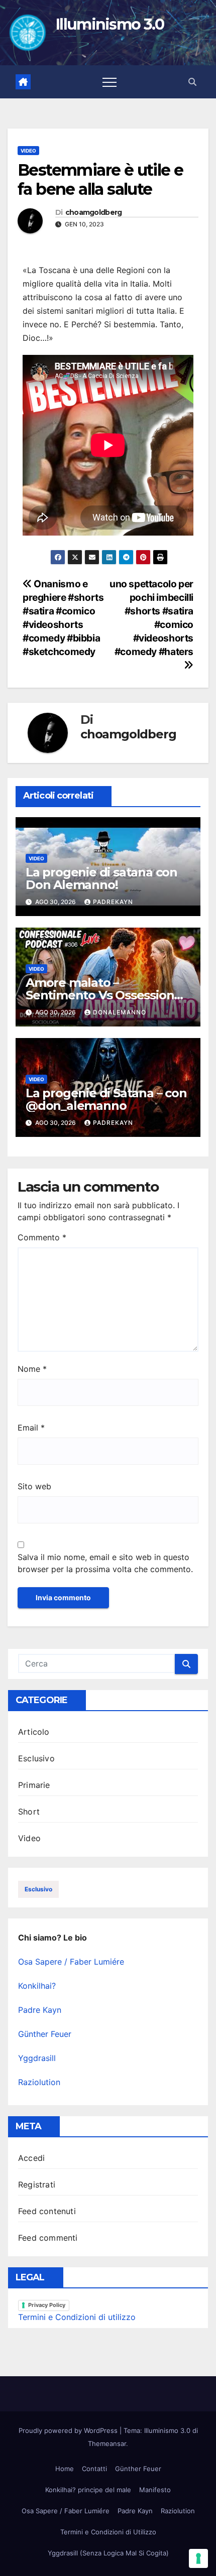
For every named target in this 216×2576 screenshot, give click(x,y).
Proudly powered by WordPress (69, 2430)
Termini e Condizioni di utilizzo (77, 2317)
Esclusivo (36, 1758)
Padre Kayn (40, 2010)
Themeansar (107, 2443)
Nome (32, 1369)
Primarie (34, 1785)
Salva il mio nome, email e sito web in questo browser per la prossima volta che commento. (105, 1563)
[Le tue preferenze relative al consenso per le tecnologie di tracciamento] (198, 2558)
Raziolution (39, 2082)
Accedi (31, 2158)
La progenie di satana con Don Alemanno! (101, 878)
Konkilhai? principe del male (88, 2490)
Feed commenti (48, 2238)
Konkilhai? (37, 1986)
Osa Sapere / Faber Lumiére (71, 1962)
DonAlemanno (120, 1012)
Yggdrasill (37, 2058)
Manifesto (155, 2490)
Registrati (37, 2184)
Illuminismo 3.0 (110, 24)
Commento (42, 1237)
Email (31, 1428)
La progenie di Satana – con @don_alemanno (106, 1099)
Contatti (94, 2469)
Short (29, 1812)
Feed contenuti (47, 2211)
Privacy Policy (47, 2305)
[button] (192, 82)
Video (28, 151)
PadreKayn (113, 902)
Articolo (34, 1732)
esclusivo (38, 1889)
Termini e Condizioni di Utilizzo (108, 2532)
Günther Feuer (45, 2034)
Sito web (34, 1486)
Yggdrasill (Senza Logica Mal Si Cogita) (108, 2553)
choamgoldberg (94, 213)
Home (65, 2469)
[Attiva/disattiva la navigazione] (110, 82)
